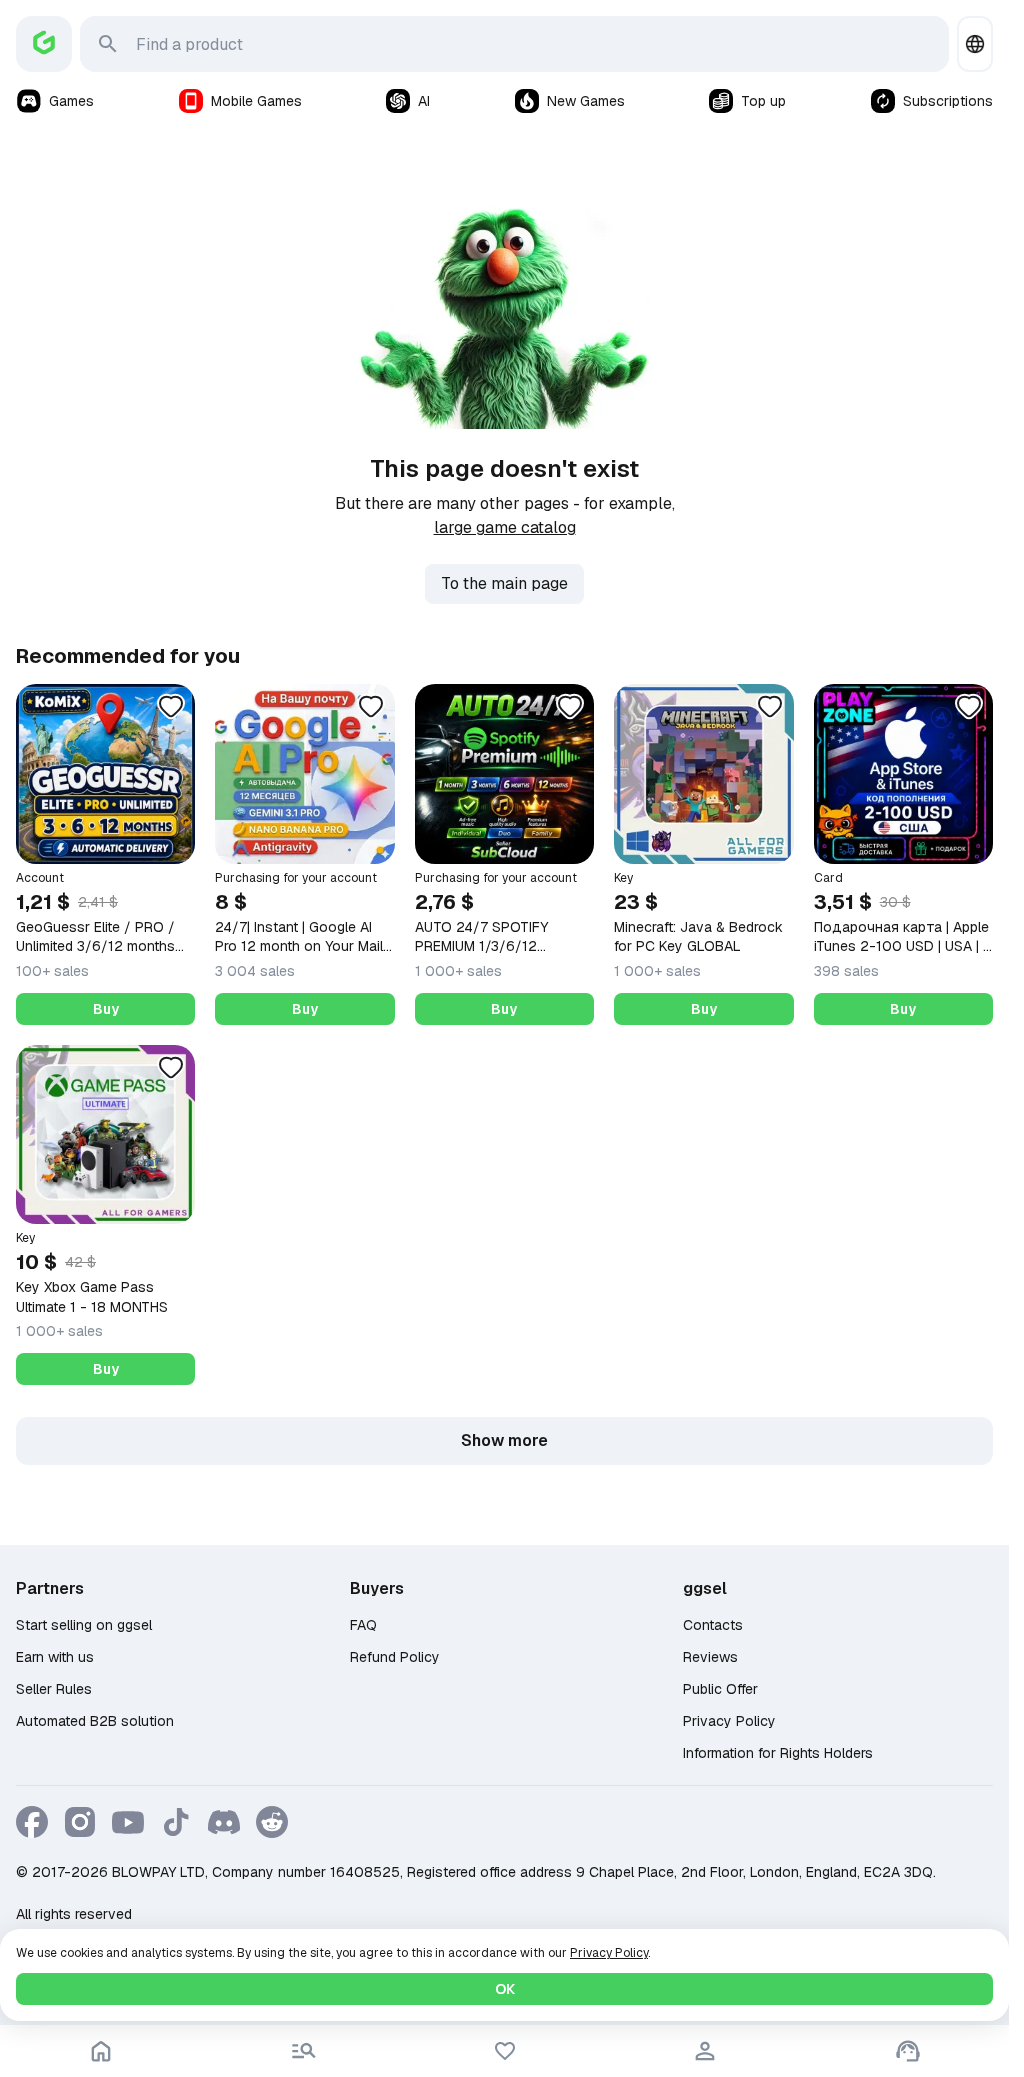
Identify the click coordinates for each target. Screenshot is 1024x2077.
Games (71, 101)
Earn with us (55, 1657)
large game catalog (505, 527)
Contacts (713, 1625)
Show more (504, 1440)
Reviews (710, 1657)
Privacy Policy (729, 1721)
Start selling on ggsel (84, 1625)
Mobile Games (256, 101)
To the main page (504, 583)
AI (424, 101)
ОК (505, 1989)
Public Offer (720, 1689)
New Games (586, 101)
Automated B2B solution (95, 1721)
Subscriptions (948, 101)
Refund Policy (395, 1657)
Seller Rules (54, 1689)
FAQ (363, 1625)
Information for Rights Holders (778, 1753)
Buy (106, 1009)
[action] (705, 2051)
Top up (763, 101)
